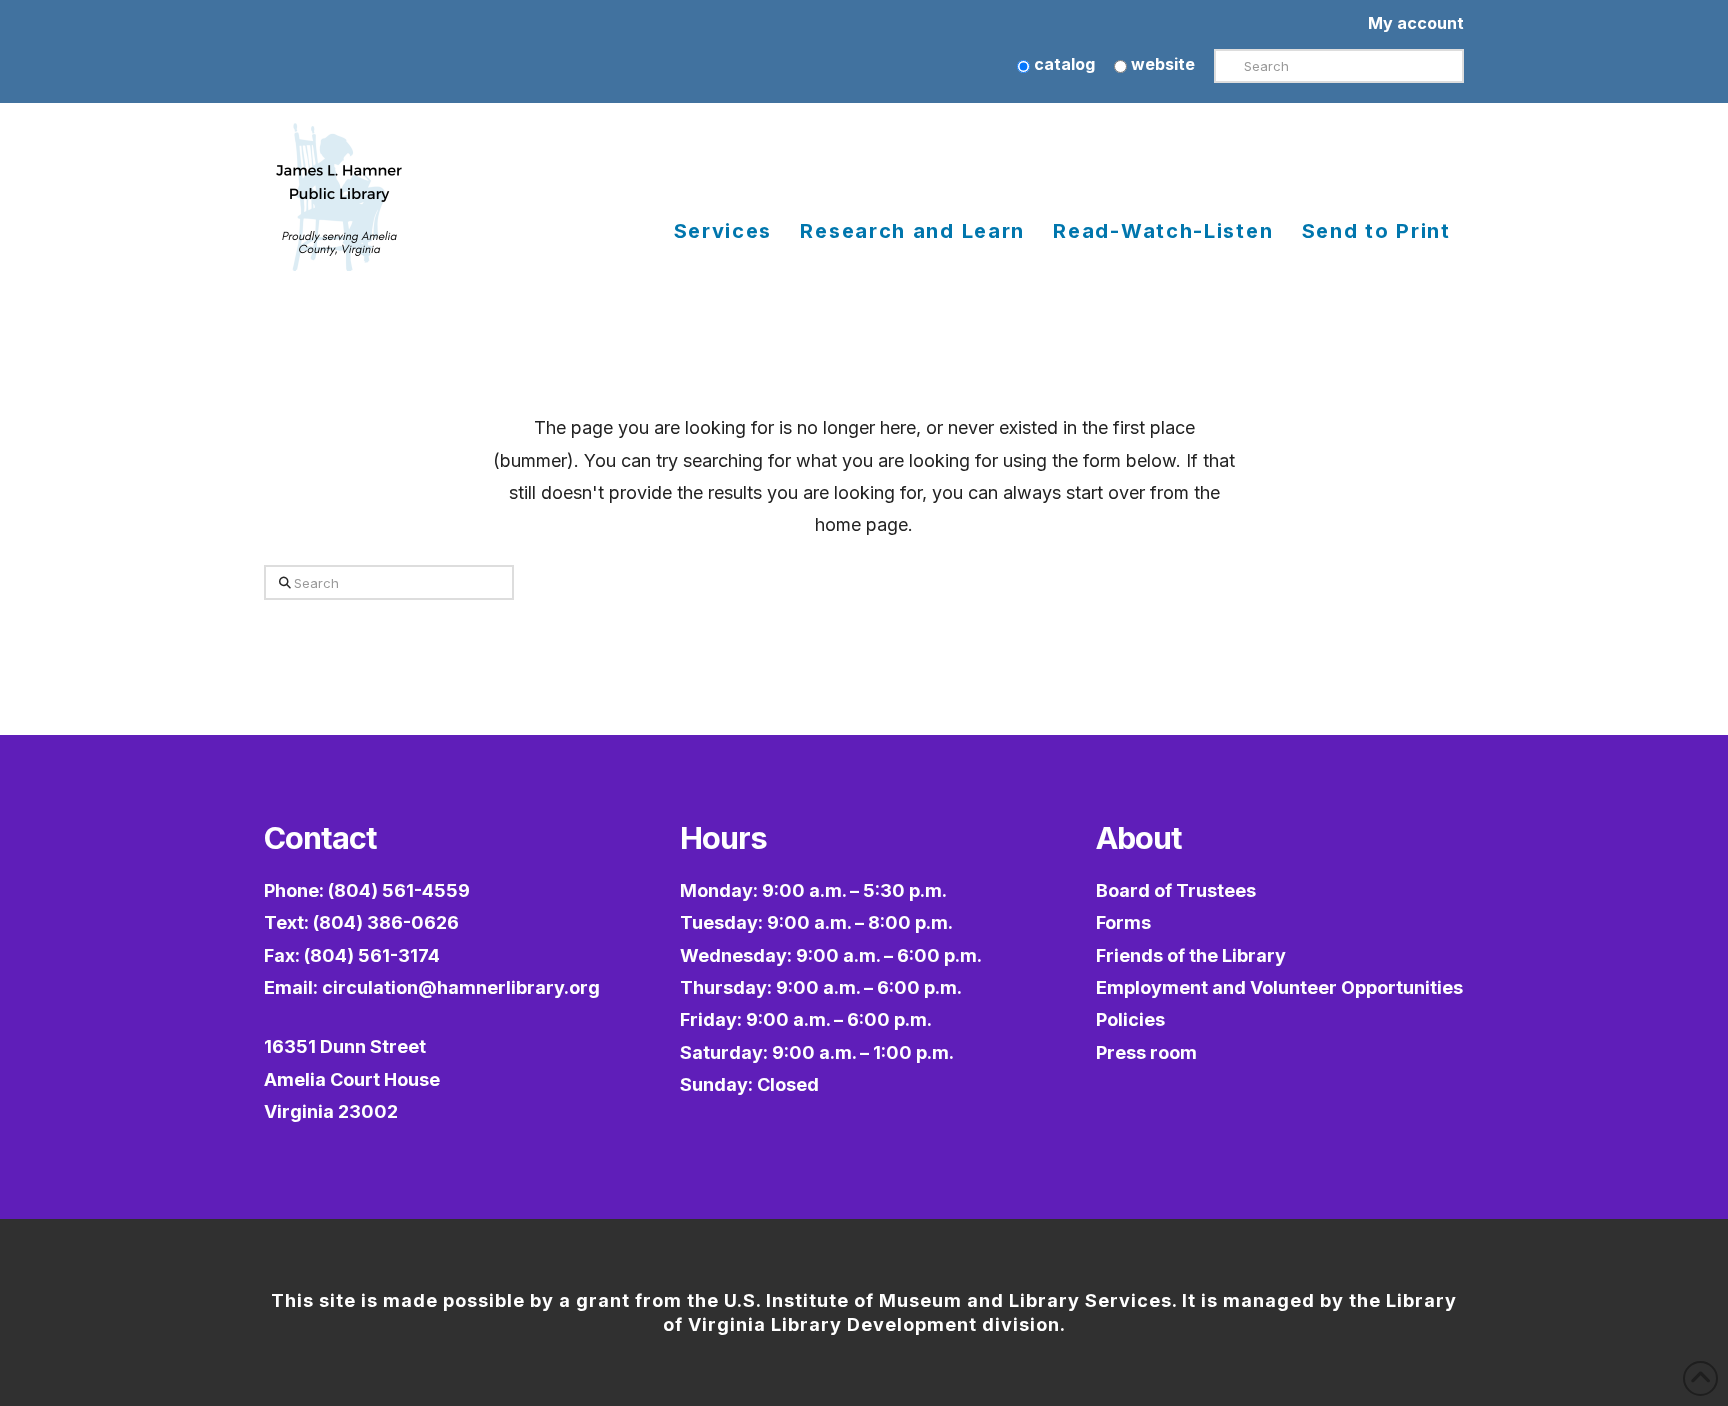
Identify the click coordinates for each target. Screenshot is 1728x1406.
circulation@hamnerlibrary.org (461, 987)
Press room (1146, 1052)
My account (1416, 23)
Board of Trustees (1176, 890)
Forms (1123, 922)
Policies (1130, 1019)
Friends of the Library (1191, 955)
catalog (1062, 64)
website (1161, 64)
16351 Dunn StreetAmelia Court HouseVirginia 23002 (352, 1079)
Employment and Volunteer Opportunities (1279, 987)
